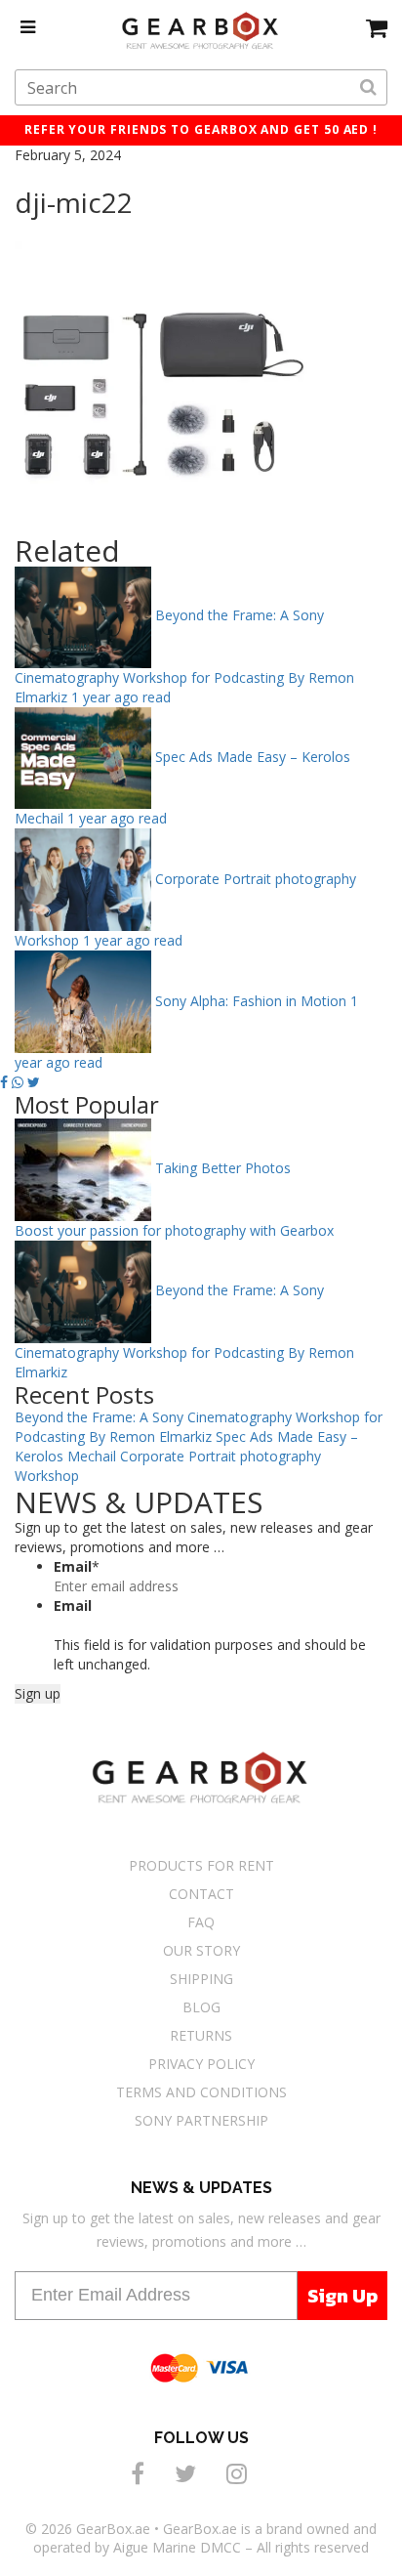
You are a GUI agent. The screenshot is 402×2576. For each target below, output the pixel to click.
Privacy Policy (201, 2064)
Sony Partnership (201, 2120)
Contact (201, 1894)
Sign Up (342, 2296)
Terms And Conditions (201, 2092)
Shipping (201, 1979)
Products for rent (201, 1865)
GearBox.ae (113, 2529)
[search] (368, 88)
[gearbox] (377, 27)
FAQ (201, 1922)
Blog (201, 2007)
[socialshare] (141, 2473)
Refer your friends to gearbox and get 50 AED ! (201, 129)
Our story (201, 1950)
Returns (201, 2035)
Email (77, 1566)
